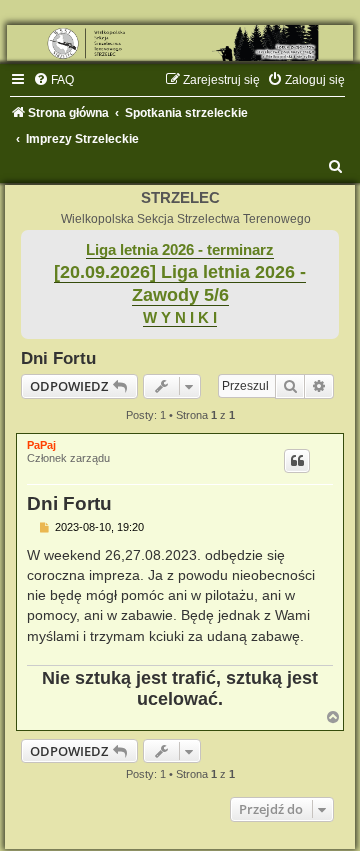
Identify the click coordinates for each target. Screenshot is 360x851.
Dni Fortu (58, 358)
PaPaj (41, 445)
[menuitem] (53, 80)
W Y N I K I (180, 318)
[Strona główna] (180, 43)
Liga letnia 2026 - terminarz (180, 250)
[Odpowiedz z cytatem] (297, 461)
